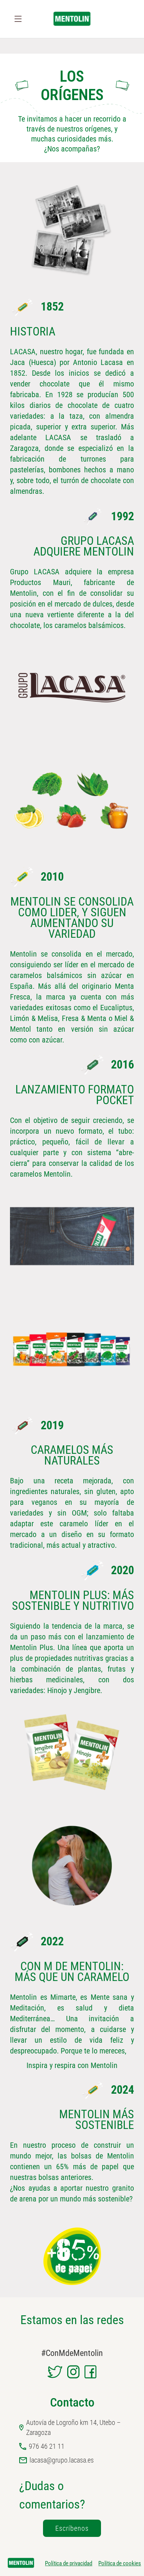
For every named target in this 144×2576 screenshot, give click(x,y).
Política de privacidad (69, 2563)
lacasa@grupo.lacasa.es (62, 2460)
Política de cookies (120, 2563)
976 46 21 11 (47, 2446)
